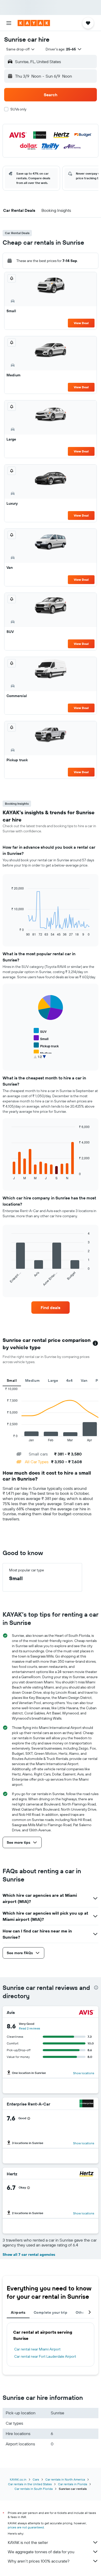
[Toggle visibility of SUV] (40, 1031)
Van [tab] (84, 1380)
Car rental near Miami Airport (37, 2349)
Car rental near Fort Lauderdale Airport (45, 2356)
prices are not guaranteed (26, 2527)
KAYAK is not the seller (28, 2542)
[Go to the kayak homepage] (34, 23)
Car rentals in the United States (30, 2484)
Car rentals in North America (65, 2479)
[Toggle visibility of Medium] (43, 1053)
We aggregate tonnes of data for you (41, 2552)
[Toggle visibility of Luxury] (42, 1060)
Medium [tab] (32, 1380)
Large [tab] (53, 1380)
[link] (51, 1308)
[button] (9, 23)
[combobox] (21, 49)
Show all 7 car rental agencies (29, 2254)
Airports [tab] (18, 2312)
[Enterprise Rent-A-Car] (86, 2104)
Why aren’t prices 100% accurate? (39, 2561)
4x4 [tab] (69, 1380)
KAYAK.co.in (18, 2479)
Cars (36, 2479)
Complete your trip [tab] (51, 2312)
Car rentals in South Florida (34, 2489)
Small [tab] (12, 1380)
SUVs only (18, 109)
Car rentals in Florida (73, 2484)
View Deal (81, 323)
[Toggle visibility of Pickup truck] (46, 1045)
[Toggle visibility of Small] (41, 1038)
